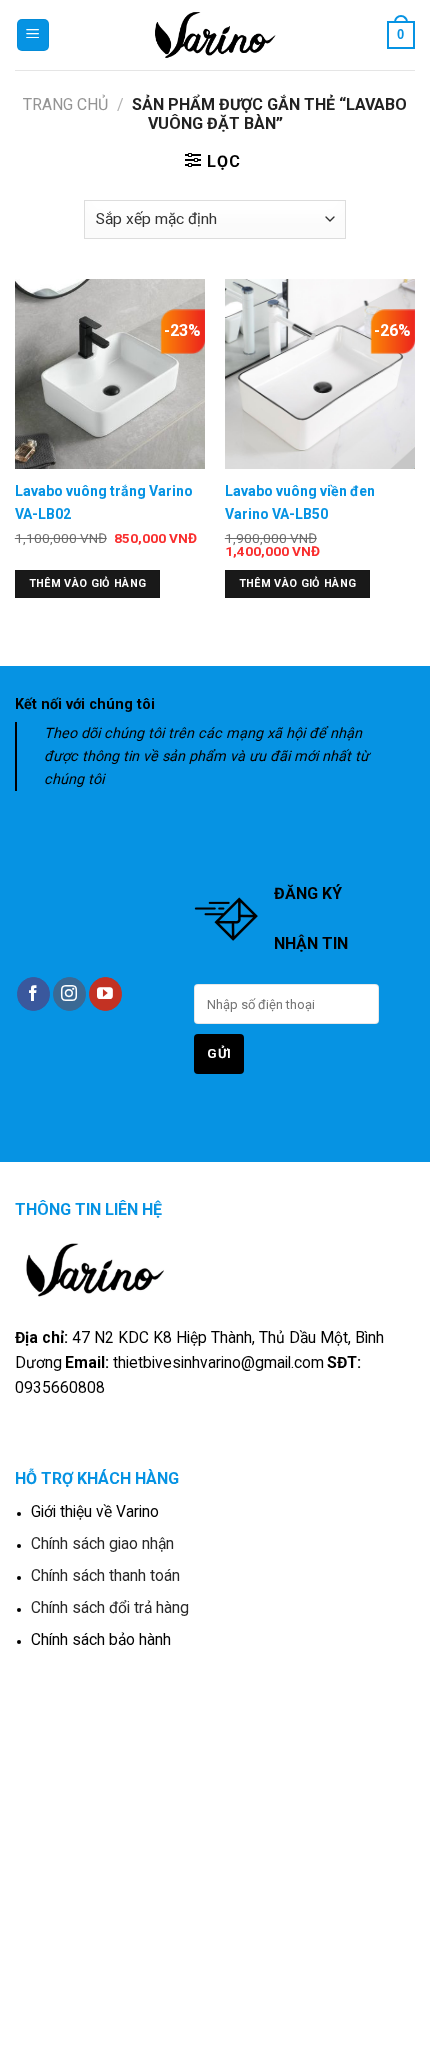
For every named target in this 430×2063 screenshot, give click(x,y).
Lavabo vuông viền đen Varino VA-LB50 (300, 502)
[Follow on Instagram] (69, 994)
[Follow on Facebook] (33, 994)
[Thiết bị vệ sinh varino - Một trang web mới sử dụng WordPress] (215, 35)
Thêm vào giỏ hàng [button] (88, 583)
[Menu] (33, 35)
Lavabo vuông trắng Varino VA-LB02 (104, 502)
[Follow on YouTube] (105, 994)
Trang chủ (65, 104)
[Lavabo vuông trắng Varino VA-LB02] (110, 374)
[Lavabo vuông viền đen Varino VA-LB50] (320, 374)
